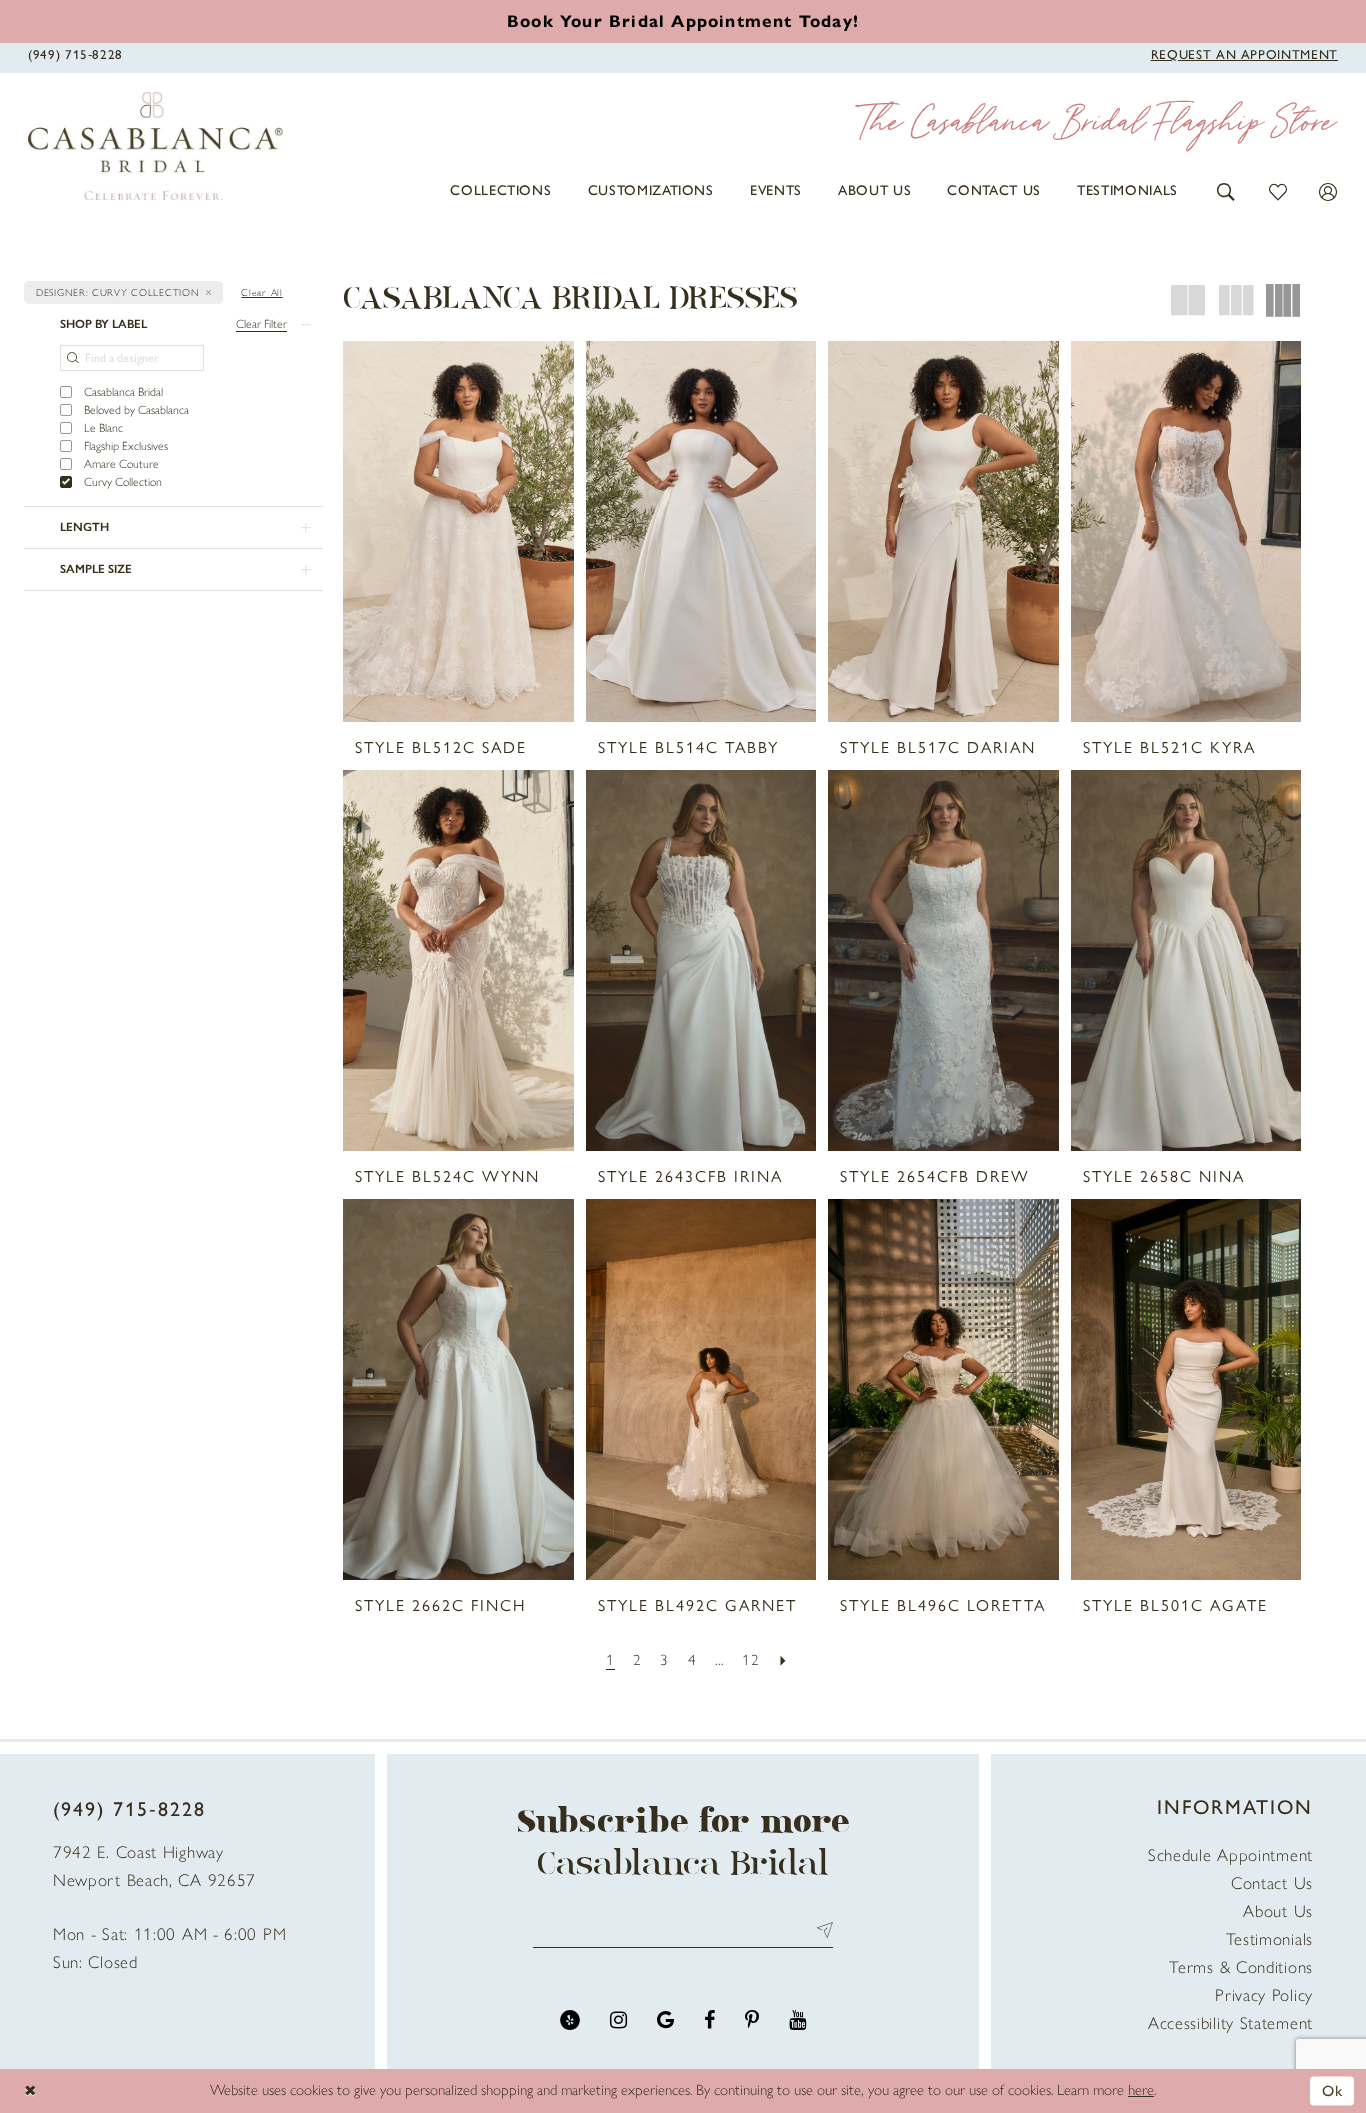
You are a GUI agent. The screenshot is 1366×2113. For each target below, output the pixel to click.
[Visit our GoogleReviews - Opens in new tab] (665, 2020)
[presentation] (458, 531)
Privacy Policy (1264, 1995)
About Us (1278, 1911)
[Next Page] (783, 1660)
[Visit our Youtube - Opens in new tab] (797, 2020)
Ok (1333, 2090)
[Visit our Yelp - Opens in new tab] (570, 2020)
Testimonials (1269, 1939)
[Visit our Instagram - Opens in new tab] (618, 2020)
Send (820, 1930)
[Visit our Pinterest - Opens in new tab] (752, 2020)
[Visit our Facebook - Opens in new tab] (709, 2020)
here (1141, 2090)
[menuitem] (500, 191)
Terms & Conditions (1241, 1967)
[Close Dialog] (30, 2091)
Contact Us (1272, 1883)
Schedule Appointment (1230, 1855)
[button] (1226, 190)
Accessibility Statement (1230, 2023)
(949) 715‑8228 (129, 1809)
